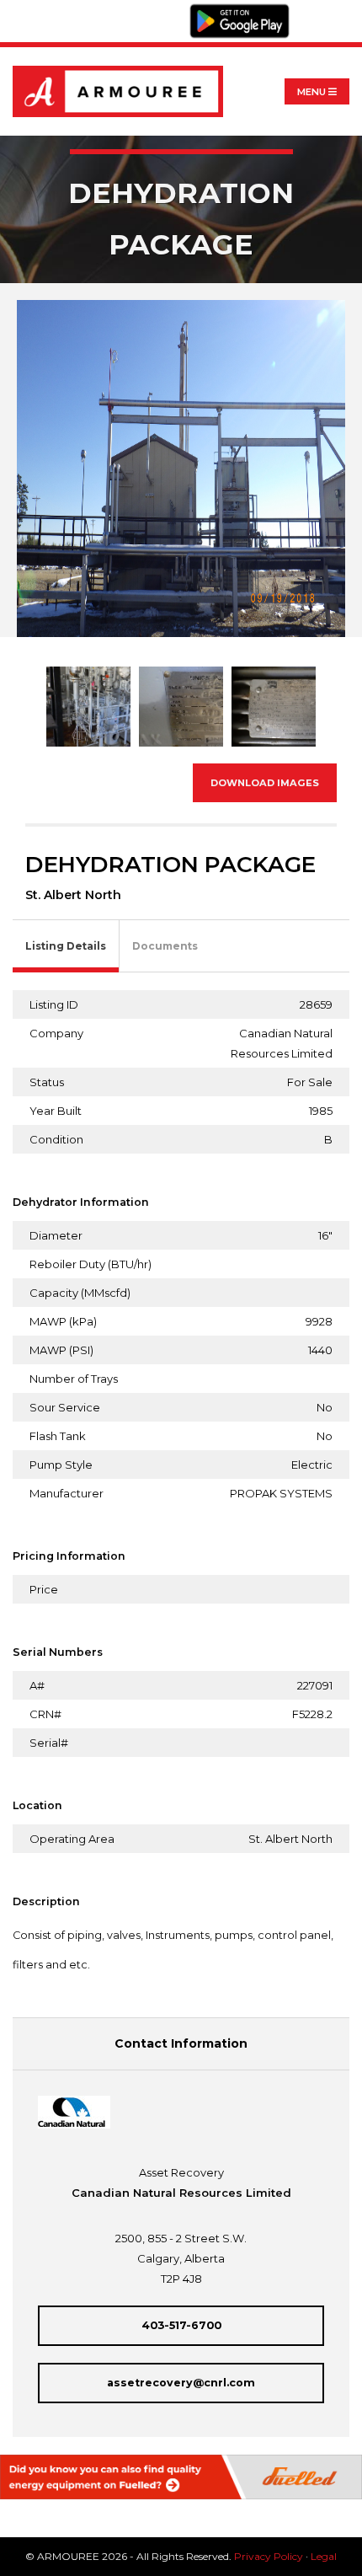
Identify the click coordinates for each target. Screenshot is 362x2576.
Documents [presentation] (165, 946)
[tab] (66, 947)
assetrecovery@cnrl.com (181, 2383)
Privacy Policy (269, 2556)
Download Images (265, 783)
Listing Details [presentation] (66, 946)
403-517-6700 (181, 2325)
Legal (324, 2556)
